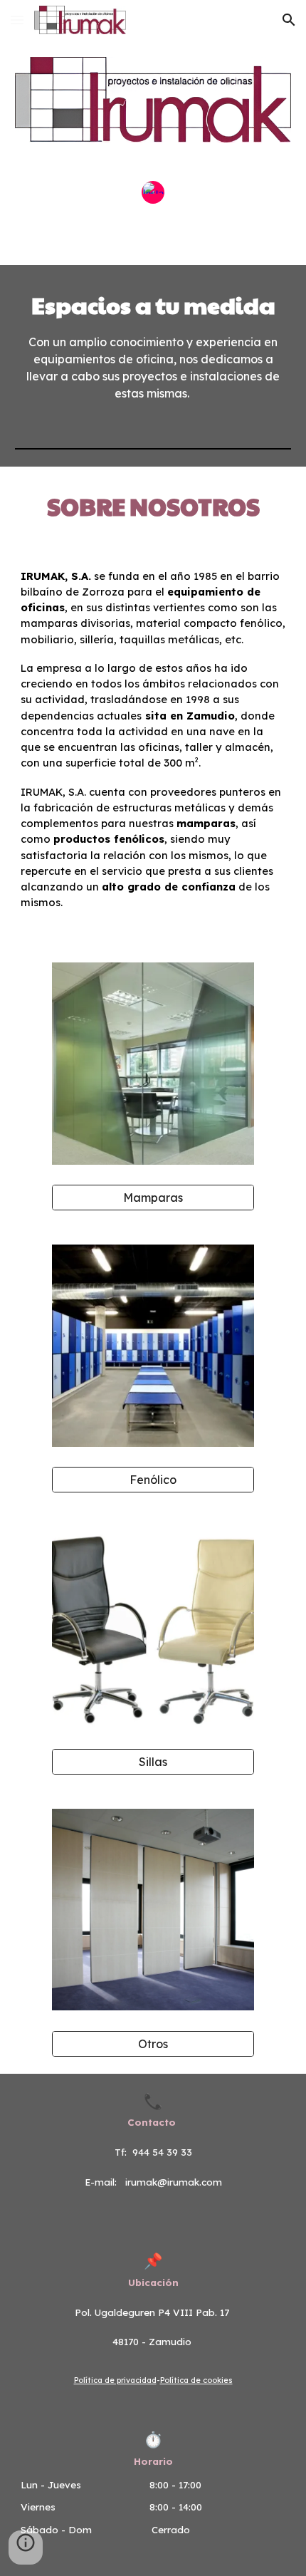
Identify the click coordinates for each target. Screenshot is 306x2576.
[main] (153, 345)
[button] (17, 20)
